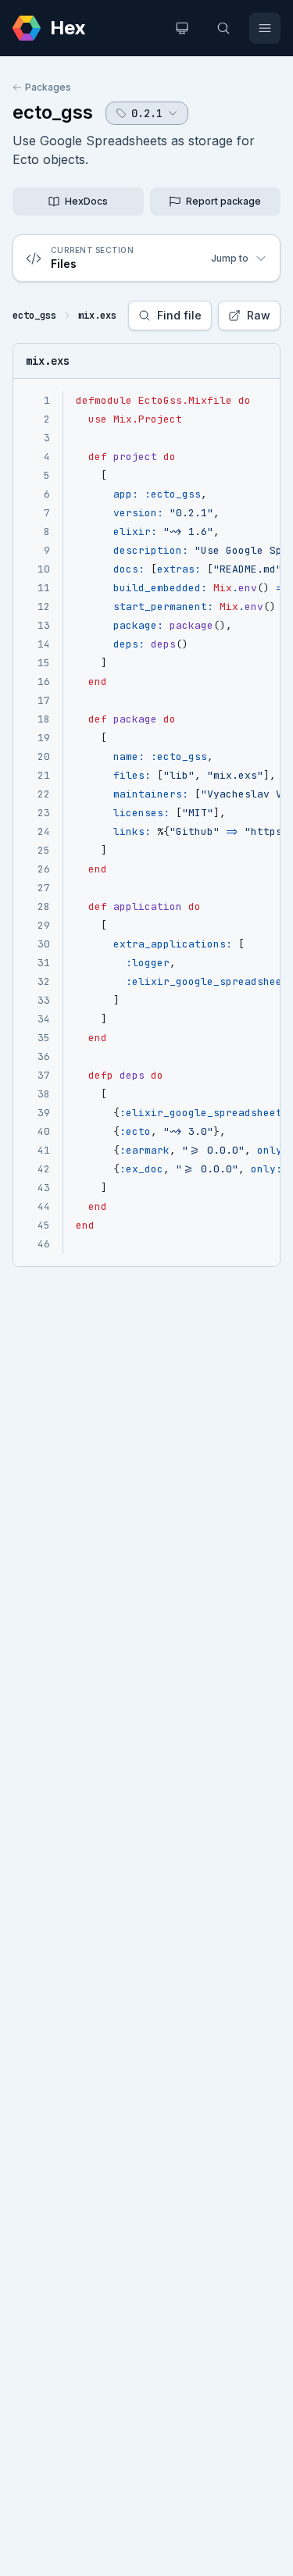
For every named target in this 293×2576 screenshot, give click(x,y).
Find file (179, 315)
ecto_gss (53, 112)
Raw (259, 315)
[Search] (223, 28)
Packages (48, 87)
